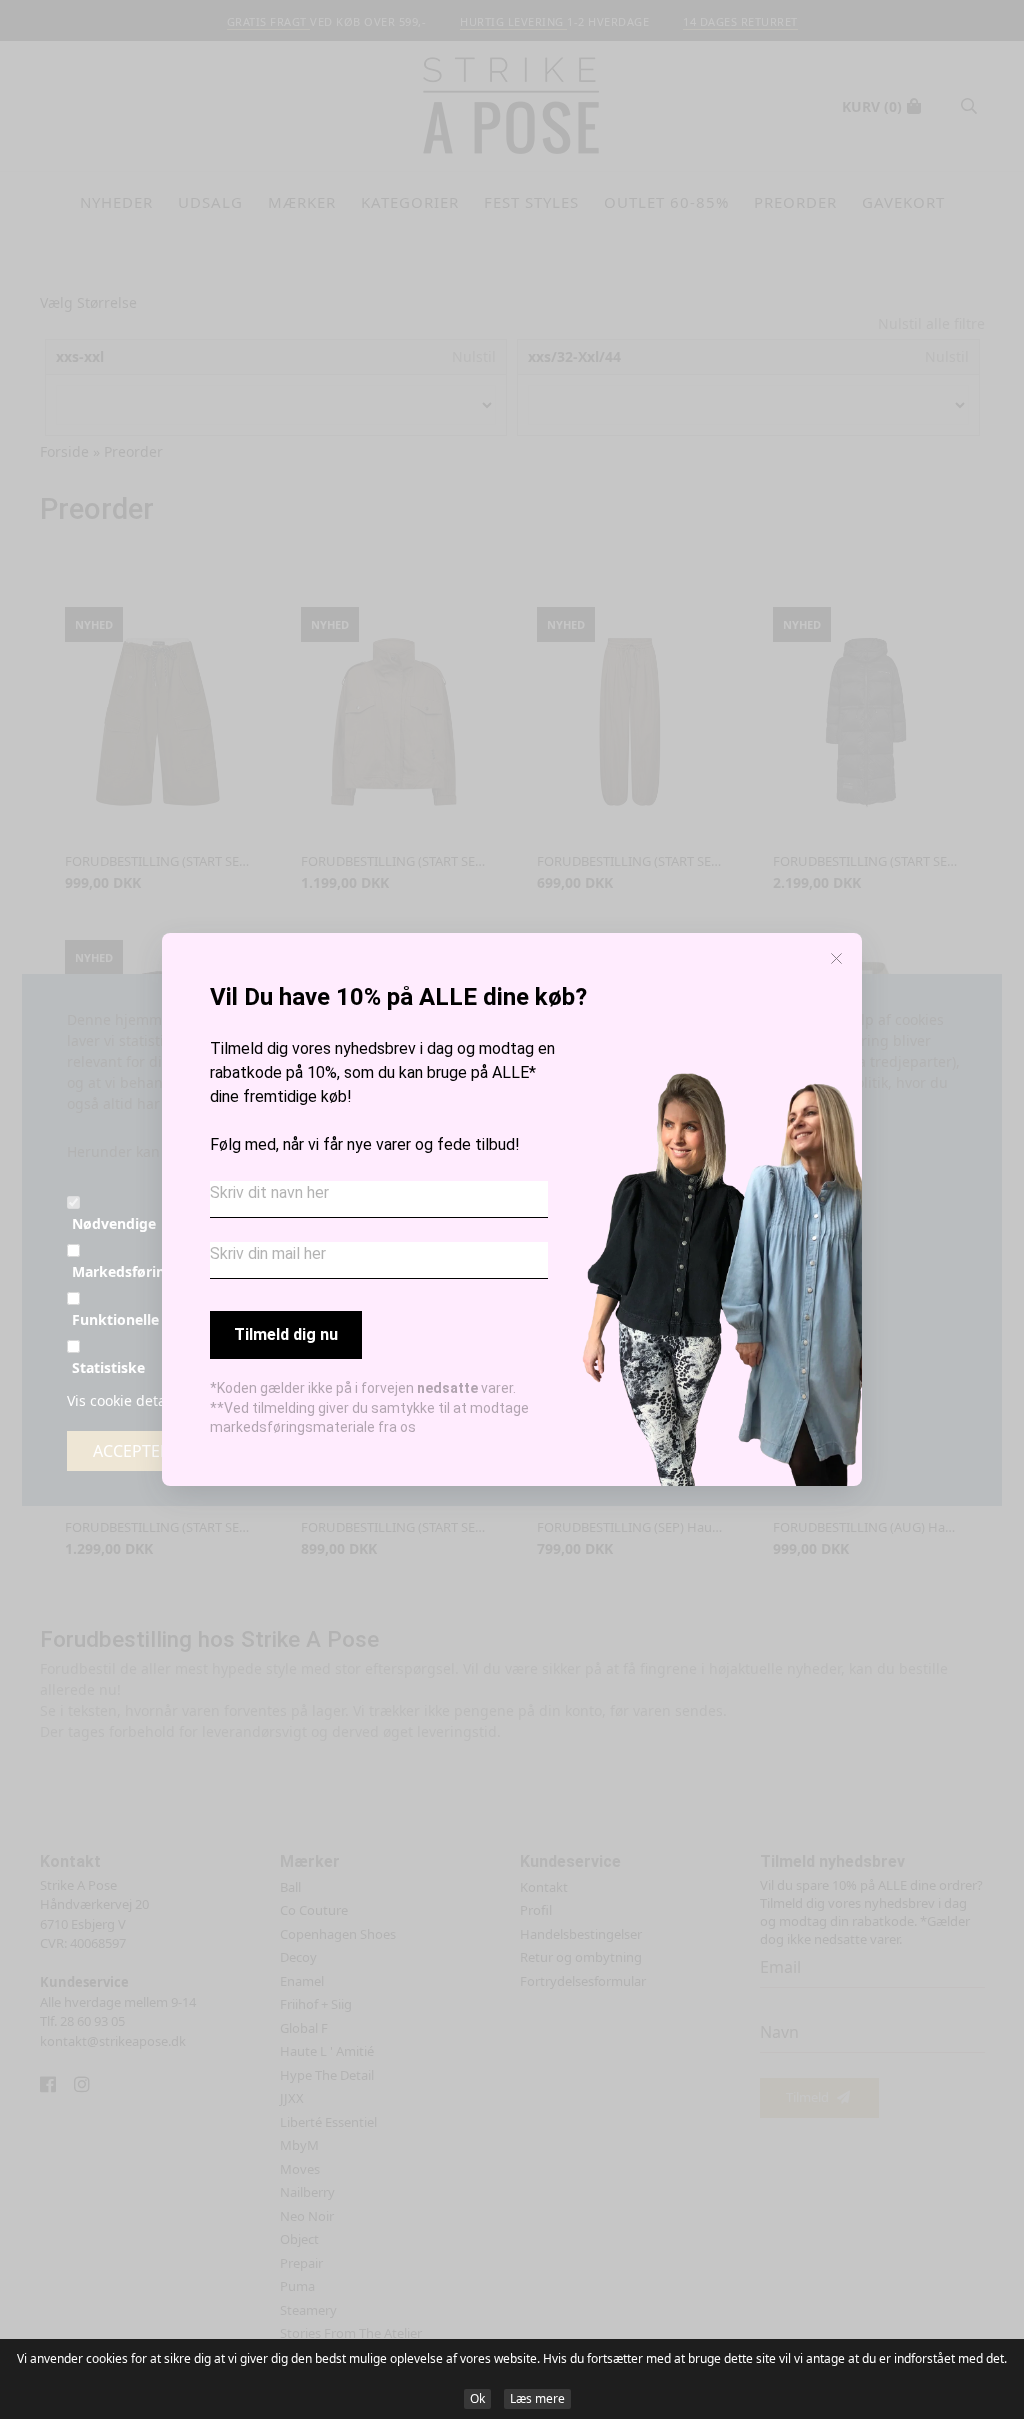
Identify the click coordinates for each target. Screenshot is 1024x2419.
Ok (477, 2398)
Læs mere (537, 2398)
